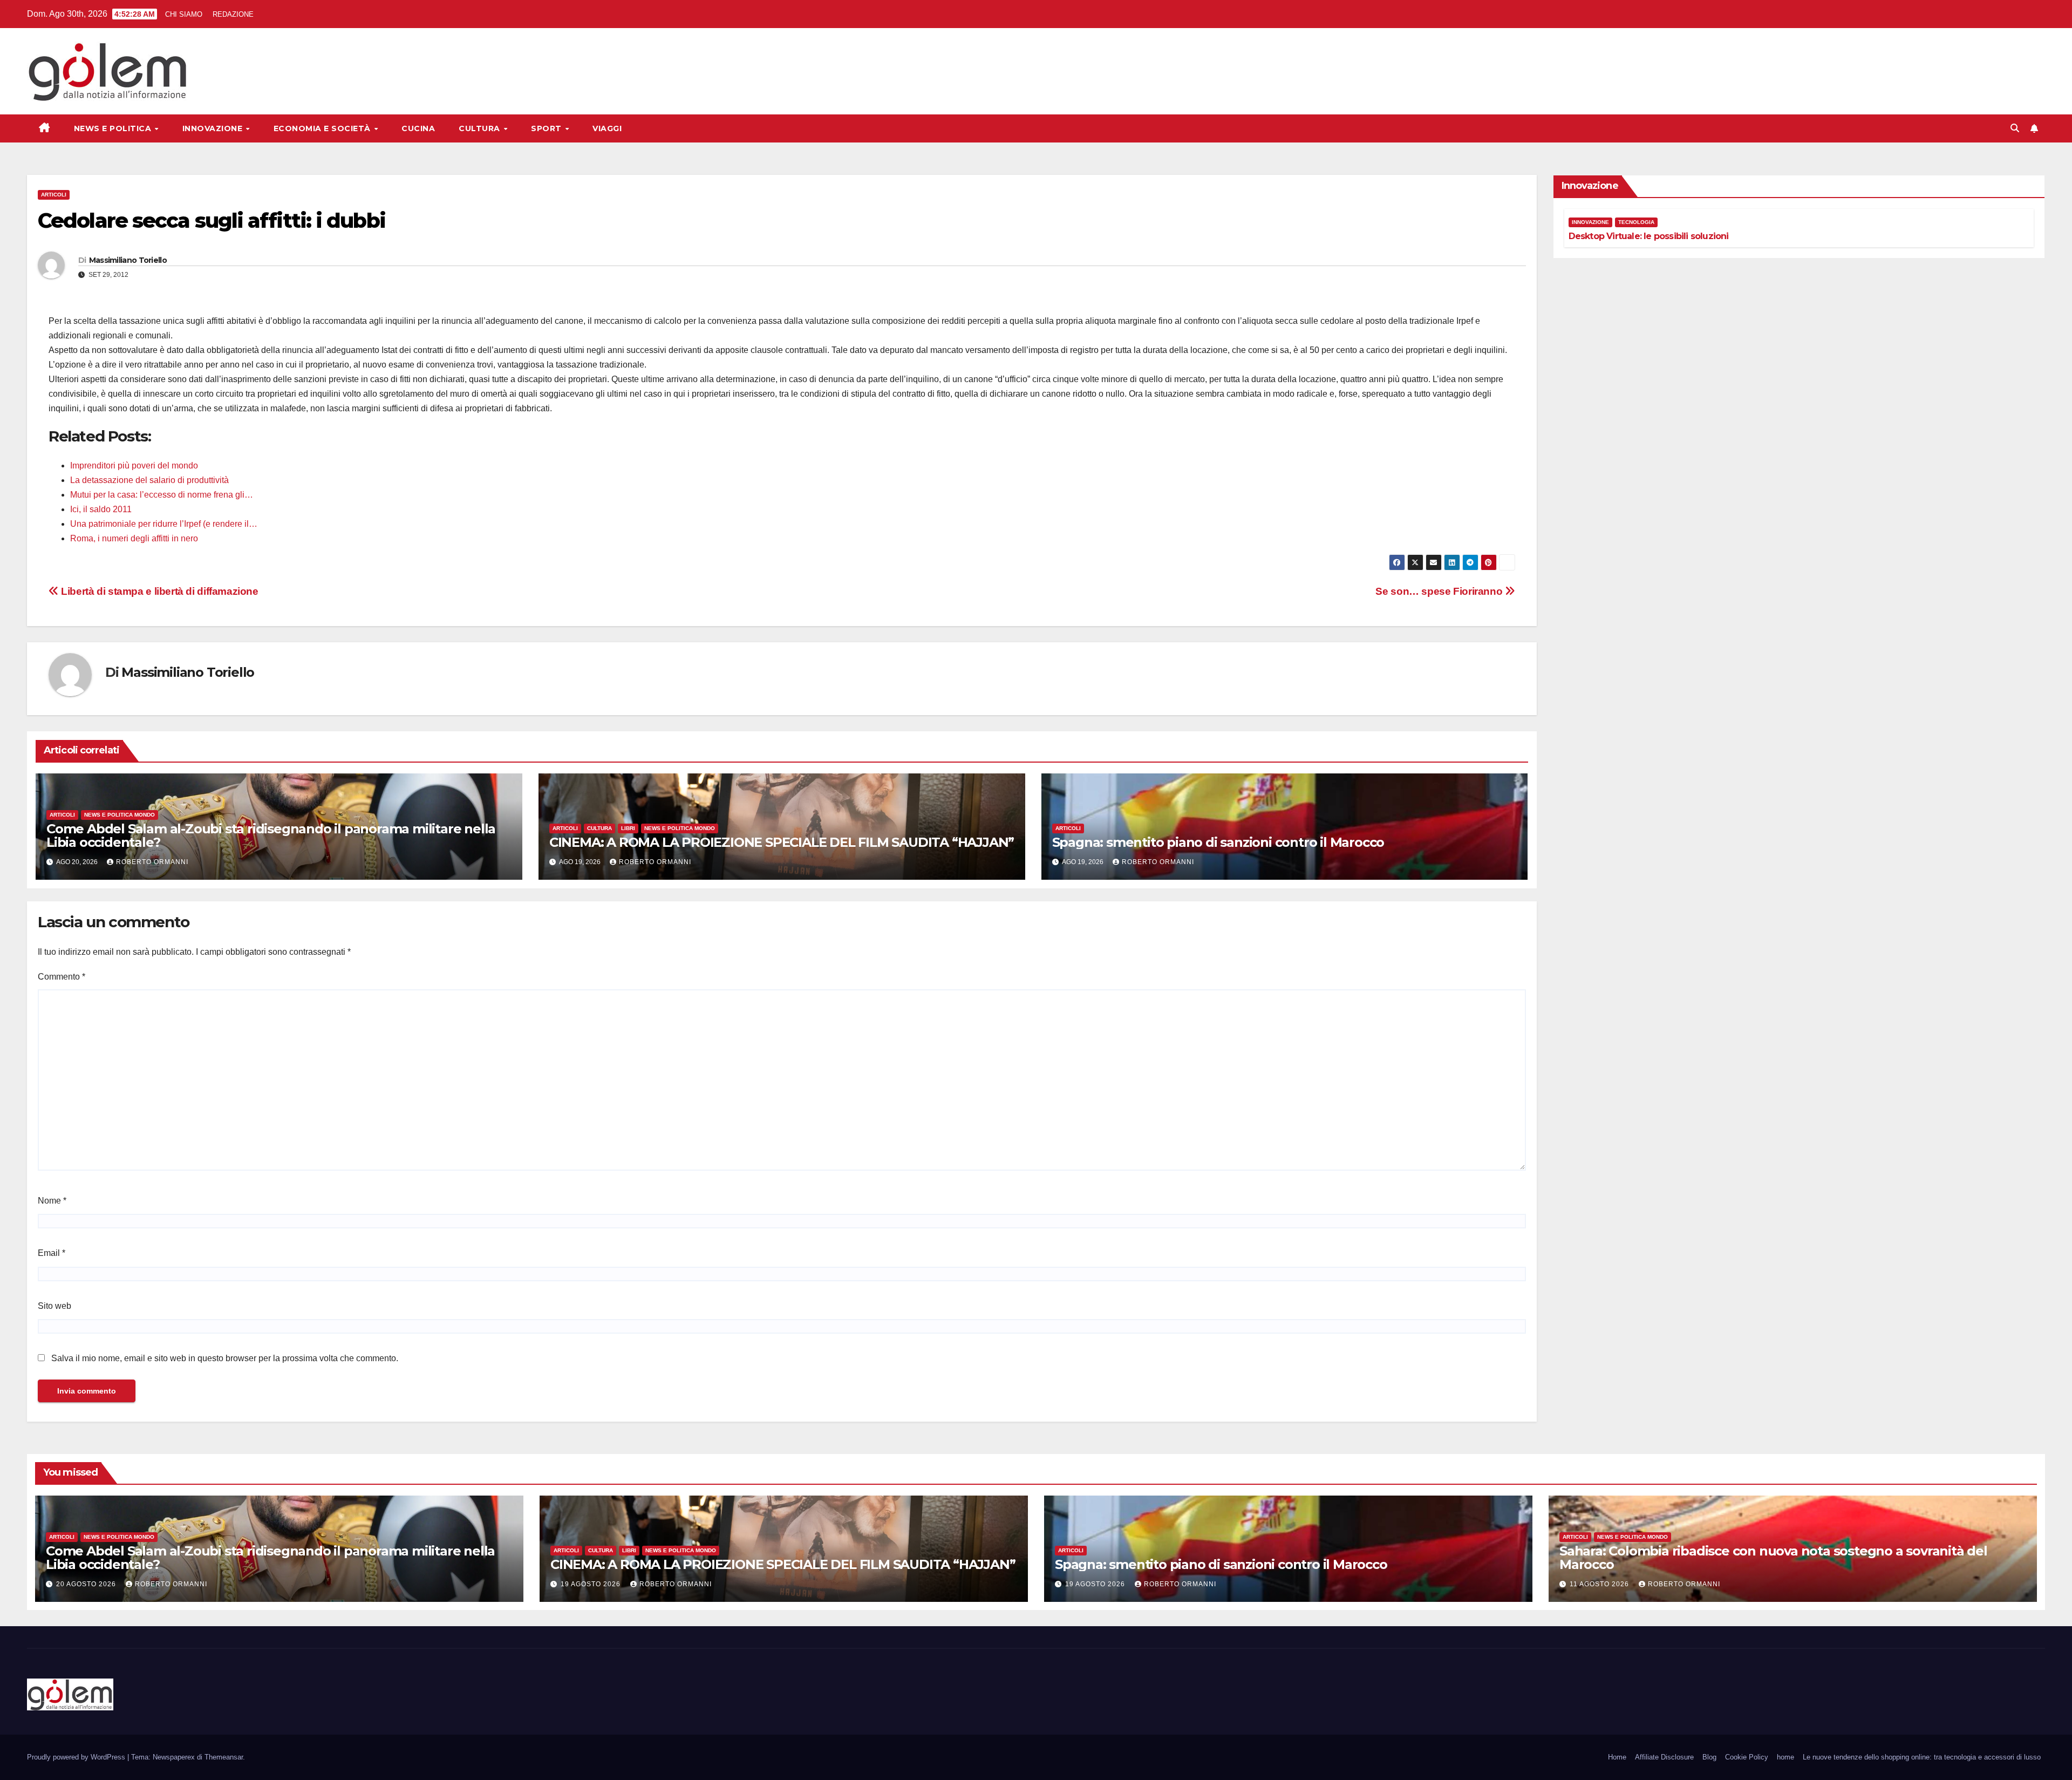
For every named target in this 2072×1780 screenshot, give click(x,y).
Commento (62, 977)
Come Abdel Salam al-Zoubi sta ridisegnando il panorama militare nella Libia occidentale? (271, 835)
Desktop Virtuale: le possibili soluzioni (1649, 236)
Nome (52, 1201)
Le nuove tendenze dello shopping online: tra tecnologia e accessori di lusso (1922, 1757)
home (1785, 1757)
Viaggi (607, 128)
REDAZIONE (233, 14)
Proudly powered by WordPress (77, 1757)
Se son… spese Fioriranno (1440, 591)
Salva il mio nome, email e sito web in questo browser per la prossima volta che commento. (225, 1358)
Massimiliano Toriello (128, 260)
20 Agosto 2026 (87, 1584)
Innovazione (214, 128)
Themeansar (224, 1757)
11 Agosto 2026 (1600, 1584)
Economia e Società (323, 128)
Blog (1709, 1757)
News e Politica (114, 128)
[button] (2015, 128)
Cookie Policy (1747, 1757)
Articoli (54, 195)
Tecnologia (1636, 222)
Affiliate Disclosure (1664, 1757)
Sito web (54, 1306)
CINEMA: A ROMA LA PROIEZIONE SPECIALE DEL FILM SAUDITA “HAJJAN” (782, 842)
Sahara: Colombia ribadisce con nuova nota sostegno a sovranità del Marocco (1773, 1558)
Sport (547, 128)
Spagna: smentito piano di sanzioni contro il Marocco (1218, 842)
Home (1617, 1757)
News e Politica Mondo (120, 815)
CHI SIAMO (184, 14)
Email (52, 1253)
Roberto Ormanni (152, 862)
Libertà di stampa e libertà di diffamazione (159, 591)
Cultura (480, 128)
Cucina (418, 128)
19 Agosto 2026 (592, 1584)
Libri (628, 828)
